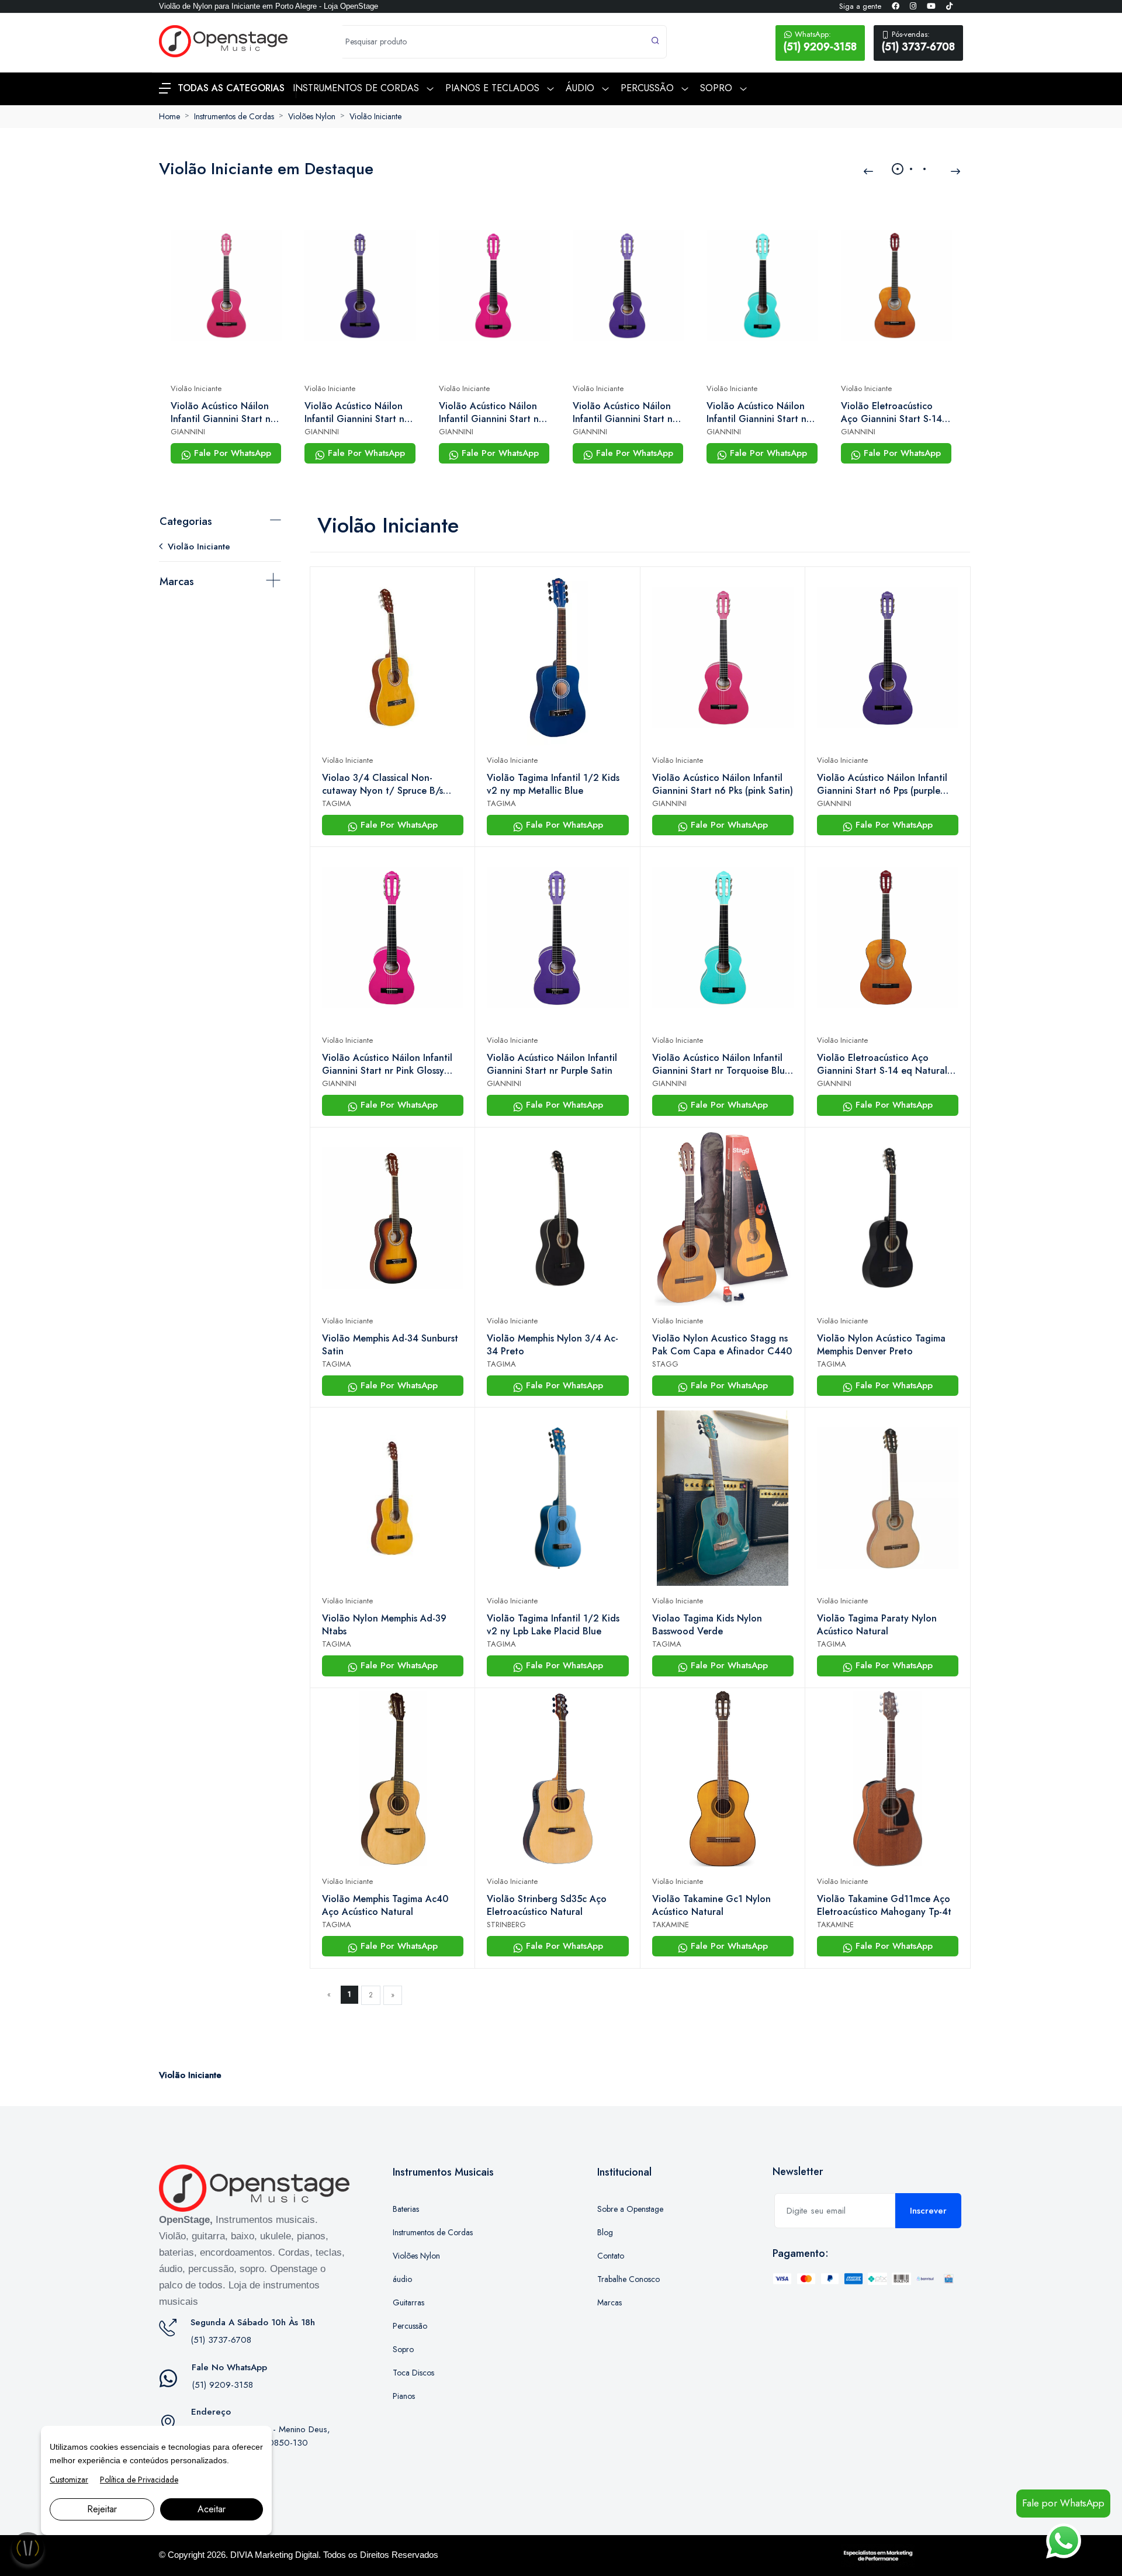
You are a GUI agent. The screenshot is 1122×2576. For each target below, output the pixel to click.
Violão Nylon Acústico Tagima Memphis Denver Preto (881, 1345)
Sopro (403, 2349)
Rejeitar (102, 2509)
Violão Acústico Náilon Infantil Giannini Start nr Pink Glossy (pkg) (491, 413)
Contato (611, 2256)
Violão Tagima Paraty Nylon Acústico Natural (877, 1625)
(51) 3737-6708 (918, 42)
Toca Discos (413, 2373)
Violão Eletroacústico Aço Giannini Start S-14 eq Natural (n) (891, 413)
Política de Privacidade (139, 2480)
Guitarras (408, 2302)
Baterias (406, 2209)
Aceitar (212, 2509)
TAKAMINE (671, 1925)
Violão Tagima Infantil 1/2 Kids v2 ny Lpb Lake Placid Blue (553, 1625)
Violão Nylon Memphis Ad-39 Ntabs (384, 1625)
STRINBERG (506, 1925)
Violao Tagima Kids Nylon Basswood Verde (707, 1625)
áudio (402, 2279)
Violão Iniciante (375, 116)
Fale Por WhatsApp (231, 453)
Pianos (404, 2396)
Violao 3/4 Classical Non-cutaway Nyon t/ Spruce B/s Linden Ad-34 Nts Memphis (382, 784)
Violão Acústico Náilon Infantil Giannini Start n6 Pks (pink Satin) (224, 413)
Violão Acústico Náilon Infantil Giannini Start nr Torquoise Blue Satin (758, 413)
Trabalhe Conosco (628, 2279)
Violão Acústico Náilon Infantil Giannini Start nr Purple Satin (624, 413)
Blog (605, 2232)
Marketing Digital (287, 2555)
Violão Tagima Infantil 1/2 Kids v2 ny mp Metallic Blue (553, 784)
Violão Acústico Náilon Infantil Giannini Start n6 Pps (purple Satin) (357, 413)
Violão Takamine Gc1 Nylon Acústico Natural (711, 1906)
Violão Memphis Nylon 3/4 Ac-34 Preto (553, 1345)
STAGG (665, 1364)
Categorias (186, 521)
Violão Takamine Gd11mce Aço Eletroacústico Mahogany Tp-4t (884, 1906)
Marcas (177, 582)
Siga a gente (860, 6)
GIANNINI (188, 432)
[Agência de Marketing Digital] (878, 2554)
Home (169, 116)
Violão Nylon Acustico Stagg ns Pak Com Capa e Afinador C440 (722, 1345)
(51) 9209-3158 (820, 42)
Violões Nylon (312, 116)
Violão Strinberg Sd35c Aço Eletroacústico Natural (547, 1906)
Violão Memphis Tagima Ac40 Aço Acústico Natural (385, 1906)
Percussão (410, 2326)
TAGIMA (337, 803)
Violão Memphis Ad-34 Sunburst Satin (390, 1345)
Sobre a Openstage (630, 2209)
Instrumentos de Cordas (234, 116)
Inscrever (928, 2211)
